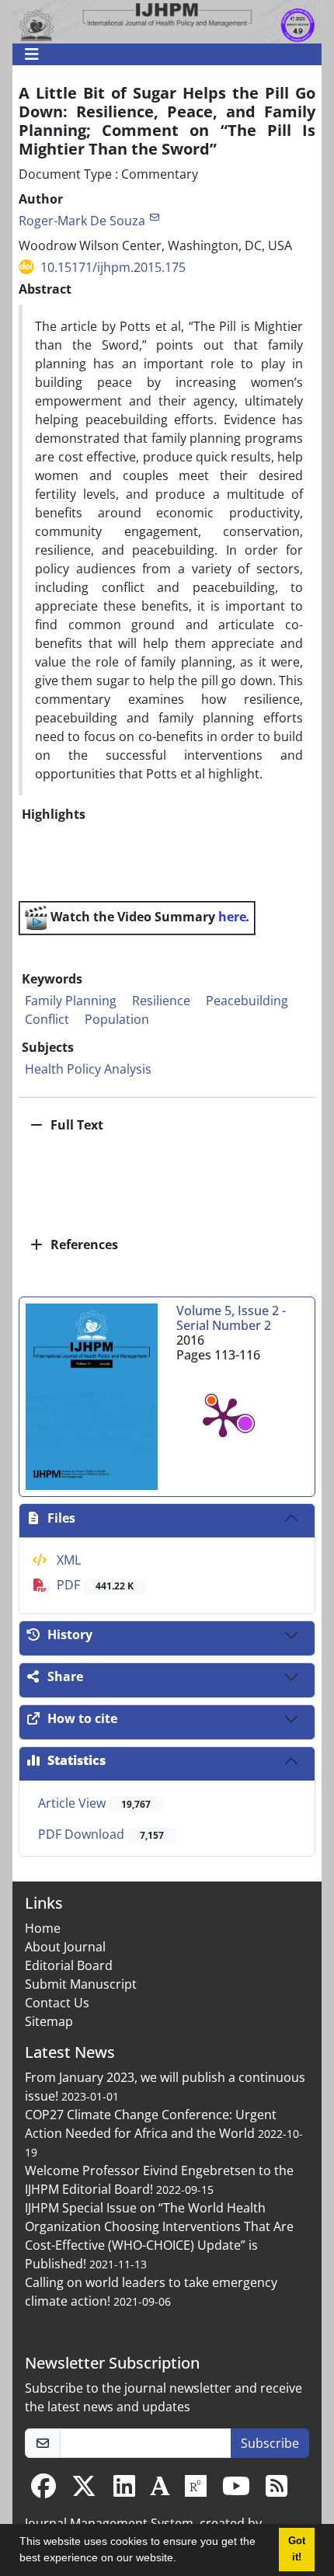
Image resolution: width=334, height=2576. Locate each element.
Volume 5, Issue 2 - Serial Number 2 (231, 1318)
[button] (182, 2560)
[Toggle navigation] (162, 54)
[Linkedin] (124, 2491)
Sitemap (49, 2021)
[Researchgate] (196, 2491)
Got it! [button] (297, 2549)
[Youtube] (236, 2491)
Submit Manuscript (81, 1984)
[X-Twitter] (84, 2491)
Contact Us (57, 2003)
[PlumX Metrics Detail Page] (223, 1416)
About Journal (65, 1947)
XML (67, 1560)
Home (43, 1928)
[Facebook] (43, 2491)
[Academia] (160, 2491)
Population (117, 1019)
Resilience (161, 1001)
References (83, 1244)
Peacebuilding (247, 1001)
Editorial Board (69, 1965)
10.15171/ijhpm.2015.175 (113, 267)
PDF (94, 1585)
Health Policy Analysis (88, 1069)
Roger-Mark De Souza (82, 221)
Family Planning (71, 1001)
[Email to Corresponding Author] (154, 217)
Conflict (47, 1019)
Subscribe (270, 2443)
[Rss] (277, 2491)
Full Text (75, 1125)
